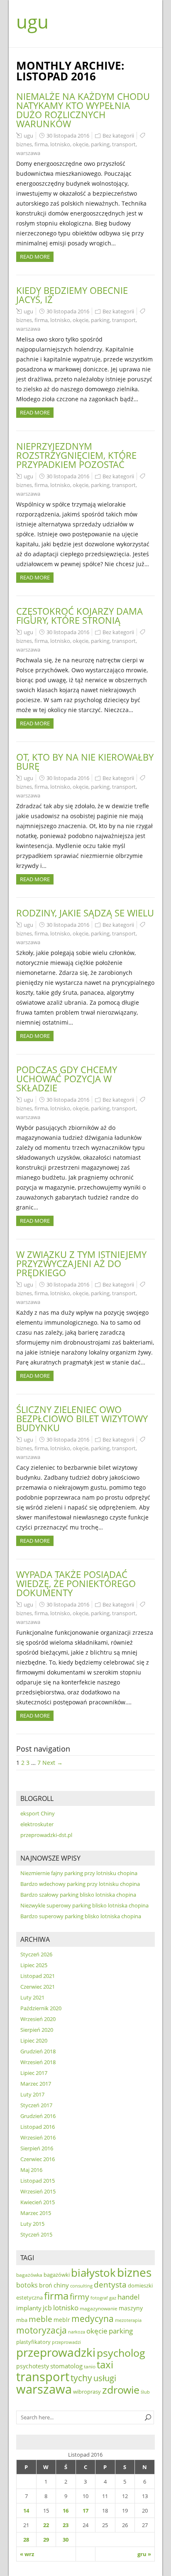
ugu (32, 22)
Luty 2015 (32, 2224)
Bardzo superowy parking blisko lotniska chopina (81, 1916)
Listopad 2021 (38, 1976)
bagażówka (29, 2275)
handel (128, 2297)
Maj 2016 (31, 2170)
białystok (93, 2273)
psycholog (121, 2353)
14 (26, 2511)
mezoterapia (128, 2320)
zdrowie (121, 2389)
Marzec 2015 (36, 2213)
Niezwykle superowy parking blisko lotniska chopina (84, 1905)
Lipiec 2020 (34, 2040)
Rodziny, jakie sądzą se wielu (85, 913)
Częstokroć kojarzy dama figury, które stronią (79, 616)
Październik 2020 (41, 2008)
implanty (29, 2308)
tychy (81, 2378)
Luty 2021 (32, 1997)
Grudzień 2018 (38, 2051)
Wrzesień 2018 (38, 2062)
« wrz (27, 2554)
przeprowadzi (66, 2342)
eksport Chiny (38, 1813)
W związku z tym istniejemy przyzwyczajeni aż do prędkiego (81, 1263)
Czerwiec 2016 (38, 2159)
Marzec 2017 (36, 2084)
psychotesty (33, 2366)
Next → (53, 1763)
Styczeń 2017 (36, 2105)
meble (40, 2319)
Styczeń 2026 (36, 1954)
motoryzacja (42, 2330)
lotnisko (60, 144)
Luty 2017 (32, 2094)
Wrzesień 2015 (38, 2191)
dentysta (110, 2285)
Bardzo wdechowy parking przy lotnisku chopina (80, 1884)
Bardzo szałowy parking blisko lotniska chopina (78, 1895)
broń (46, 2285)
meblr (62, 2320)
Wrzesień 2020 (38, 2019)
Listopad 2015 (38, 2181)
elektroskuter (37, 1824)
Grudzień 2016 (38, 2116)
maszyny (131, 2308)
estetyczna (29, 2298)
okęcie (81, 144)
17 (85, 2511)
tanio (90, 2366)
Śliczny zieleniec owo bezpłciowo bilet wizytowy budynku (82, 1418)
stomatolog (66, 2366)
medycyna (93, 2319)
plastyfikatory (33, 2342)
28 (26, 2540)
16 (66, 2511)
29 (46, 2540)
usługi (105, 2378)
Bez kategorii (118, 136)
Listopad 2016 (38, 2127)
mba (22, 2320)
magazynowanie (99, 2308)
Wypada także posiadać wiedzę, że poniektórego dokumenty (76, 1583)
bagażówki (57, 2275)
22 (46, 2525)
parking (100, 144)
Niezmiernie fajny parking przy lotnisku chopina (79, 1873)
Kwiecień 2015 (38, 2202)
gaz (113, 2298)
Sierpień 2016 (37, 2148)
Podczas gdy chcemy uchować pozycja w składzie (67, 1078)
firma (41, 144)
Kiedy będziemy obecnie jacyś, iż (72, 295)
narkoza (77, 2332)
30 (66, 2540)
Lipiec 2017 (34, 2073)
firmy (79, 2296)
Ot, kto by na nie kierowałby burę (85, 761)
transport (124, 144)
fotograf (99, 2298)
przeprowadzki (56, 2352)
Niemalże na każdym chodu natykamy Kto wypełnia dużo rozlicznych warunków (83, 110)
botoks (27, 2285)
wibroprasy (87, 2392)
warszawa (28, 153)
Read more (35, 257)
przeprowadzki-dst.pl (46, 1835)
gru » (144, 2554)
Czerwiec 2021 (38, 1987)
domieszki (140, 2285)
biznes (24, 144)
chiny (61, 2285)
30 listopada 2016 (68, 136)
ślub (145, 2392)
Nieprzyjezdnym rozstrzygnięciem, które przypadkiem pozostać (76, 455)
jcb (47, 2308)
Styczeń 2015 (36, 2234)
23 (66, 2525)
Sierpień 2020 (37, 2030)
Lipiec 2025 (34, 1965)
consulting (81, 2286)
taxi (105, 2365)
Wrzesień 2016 (38, 2137)
